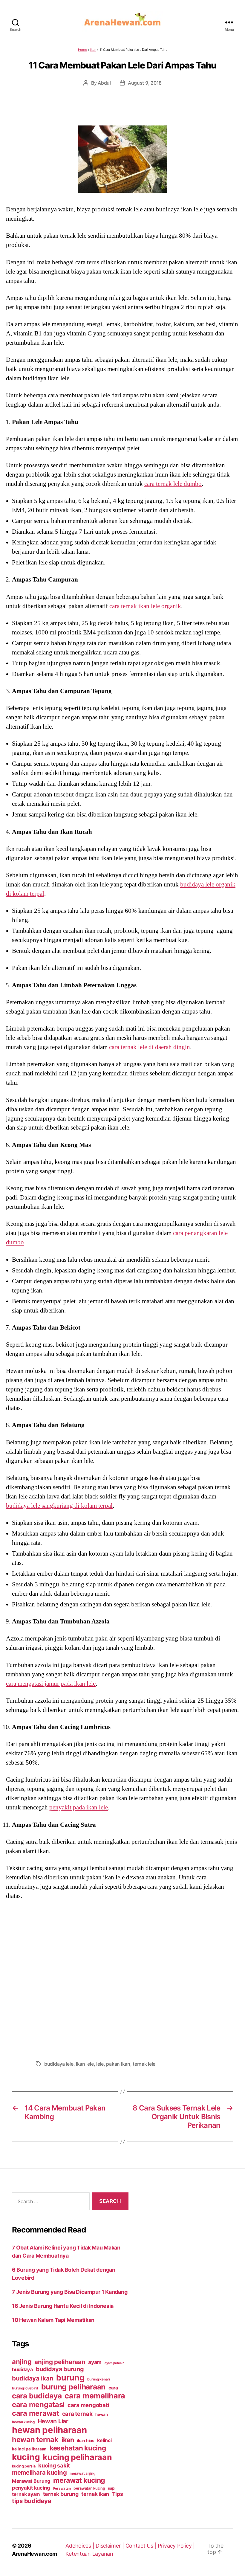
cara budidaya (37, 2396)
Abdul (104, 83)
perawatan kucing (89, 2488)
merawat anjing (82, 2473)
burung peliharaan (73, 2387)
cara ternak (77, 2414)
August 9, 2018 (145, 83)
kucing (26, 2457)
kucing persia (24, 2466)
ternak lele (144, 2064)
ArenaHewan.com (35, 2554)
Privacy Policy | (176, 2546)
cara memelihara (95, 2396)
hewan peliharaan (49, 2430)
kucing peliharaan (77, 2457)
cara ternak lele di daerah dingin (150, 1047)
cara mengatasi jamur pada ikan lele (51, 1684)
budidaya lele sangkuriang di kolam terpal (59, 1506)
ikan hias (86, 2440)
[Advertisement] (122, 1978)
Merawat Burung (31, 2481)
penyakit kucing (31, 2488)
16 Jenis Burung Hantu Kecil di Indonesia (63, 2306)
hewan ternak (35, 2440)
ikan (68, 2440)
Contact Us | (142, 2546)
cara (113, 2388)
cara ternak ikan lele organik (145, 606)
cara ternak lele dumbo (173, 484)
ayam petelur (114, 2363)
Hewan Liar (53, 2421)
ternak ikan (95, 2494)
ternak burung (61, 2494)
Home (82, 50)
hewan (102, 2414)
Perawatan (62, 2488)
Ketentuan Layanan (89, 2554)
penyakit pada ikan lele (79, 1807)
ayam (95, 2362)
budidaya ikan (33, 2378)
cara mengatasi (38, 2405)
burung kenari (99, 2379)
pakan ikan (118, 2064)
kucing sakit (54, 2465)
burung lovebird (25, 2388)
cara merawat (36, 2413)
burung (70, 2377)
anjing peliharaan (60, 2362)
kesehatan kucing (78, 2448)
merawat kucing (79, 2480)
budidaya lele (59, 2064)
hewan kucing (23, 2422)
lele (100, 2064)
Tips (118, 2494)
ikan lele (85, 2064)
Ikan (93, 50)
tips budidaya (32, 2501)
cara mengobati (88, 2405)
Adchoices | (81, 2546)
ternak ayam (26, 2494)
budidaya (22, 2369)
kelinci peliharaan (29, 2449)
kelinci (104, 2440)
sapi (111, 2488)
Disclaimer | (111, 2546)
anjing (22, 2362)
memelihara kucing (39, 2472)
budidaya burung (60, 2369)
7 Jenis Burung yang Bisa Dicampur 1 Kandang (70, 2292)
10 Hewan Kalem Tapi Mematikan (53, 2320)
